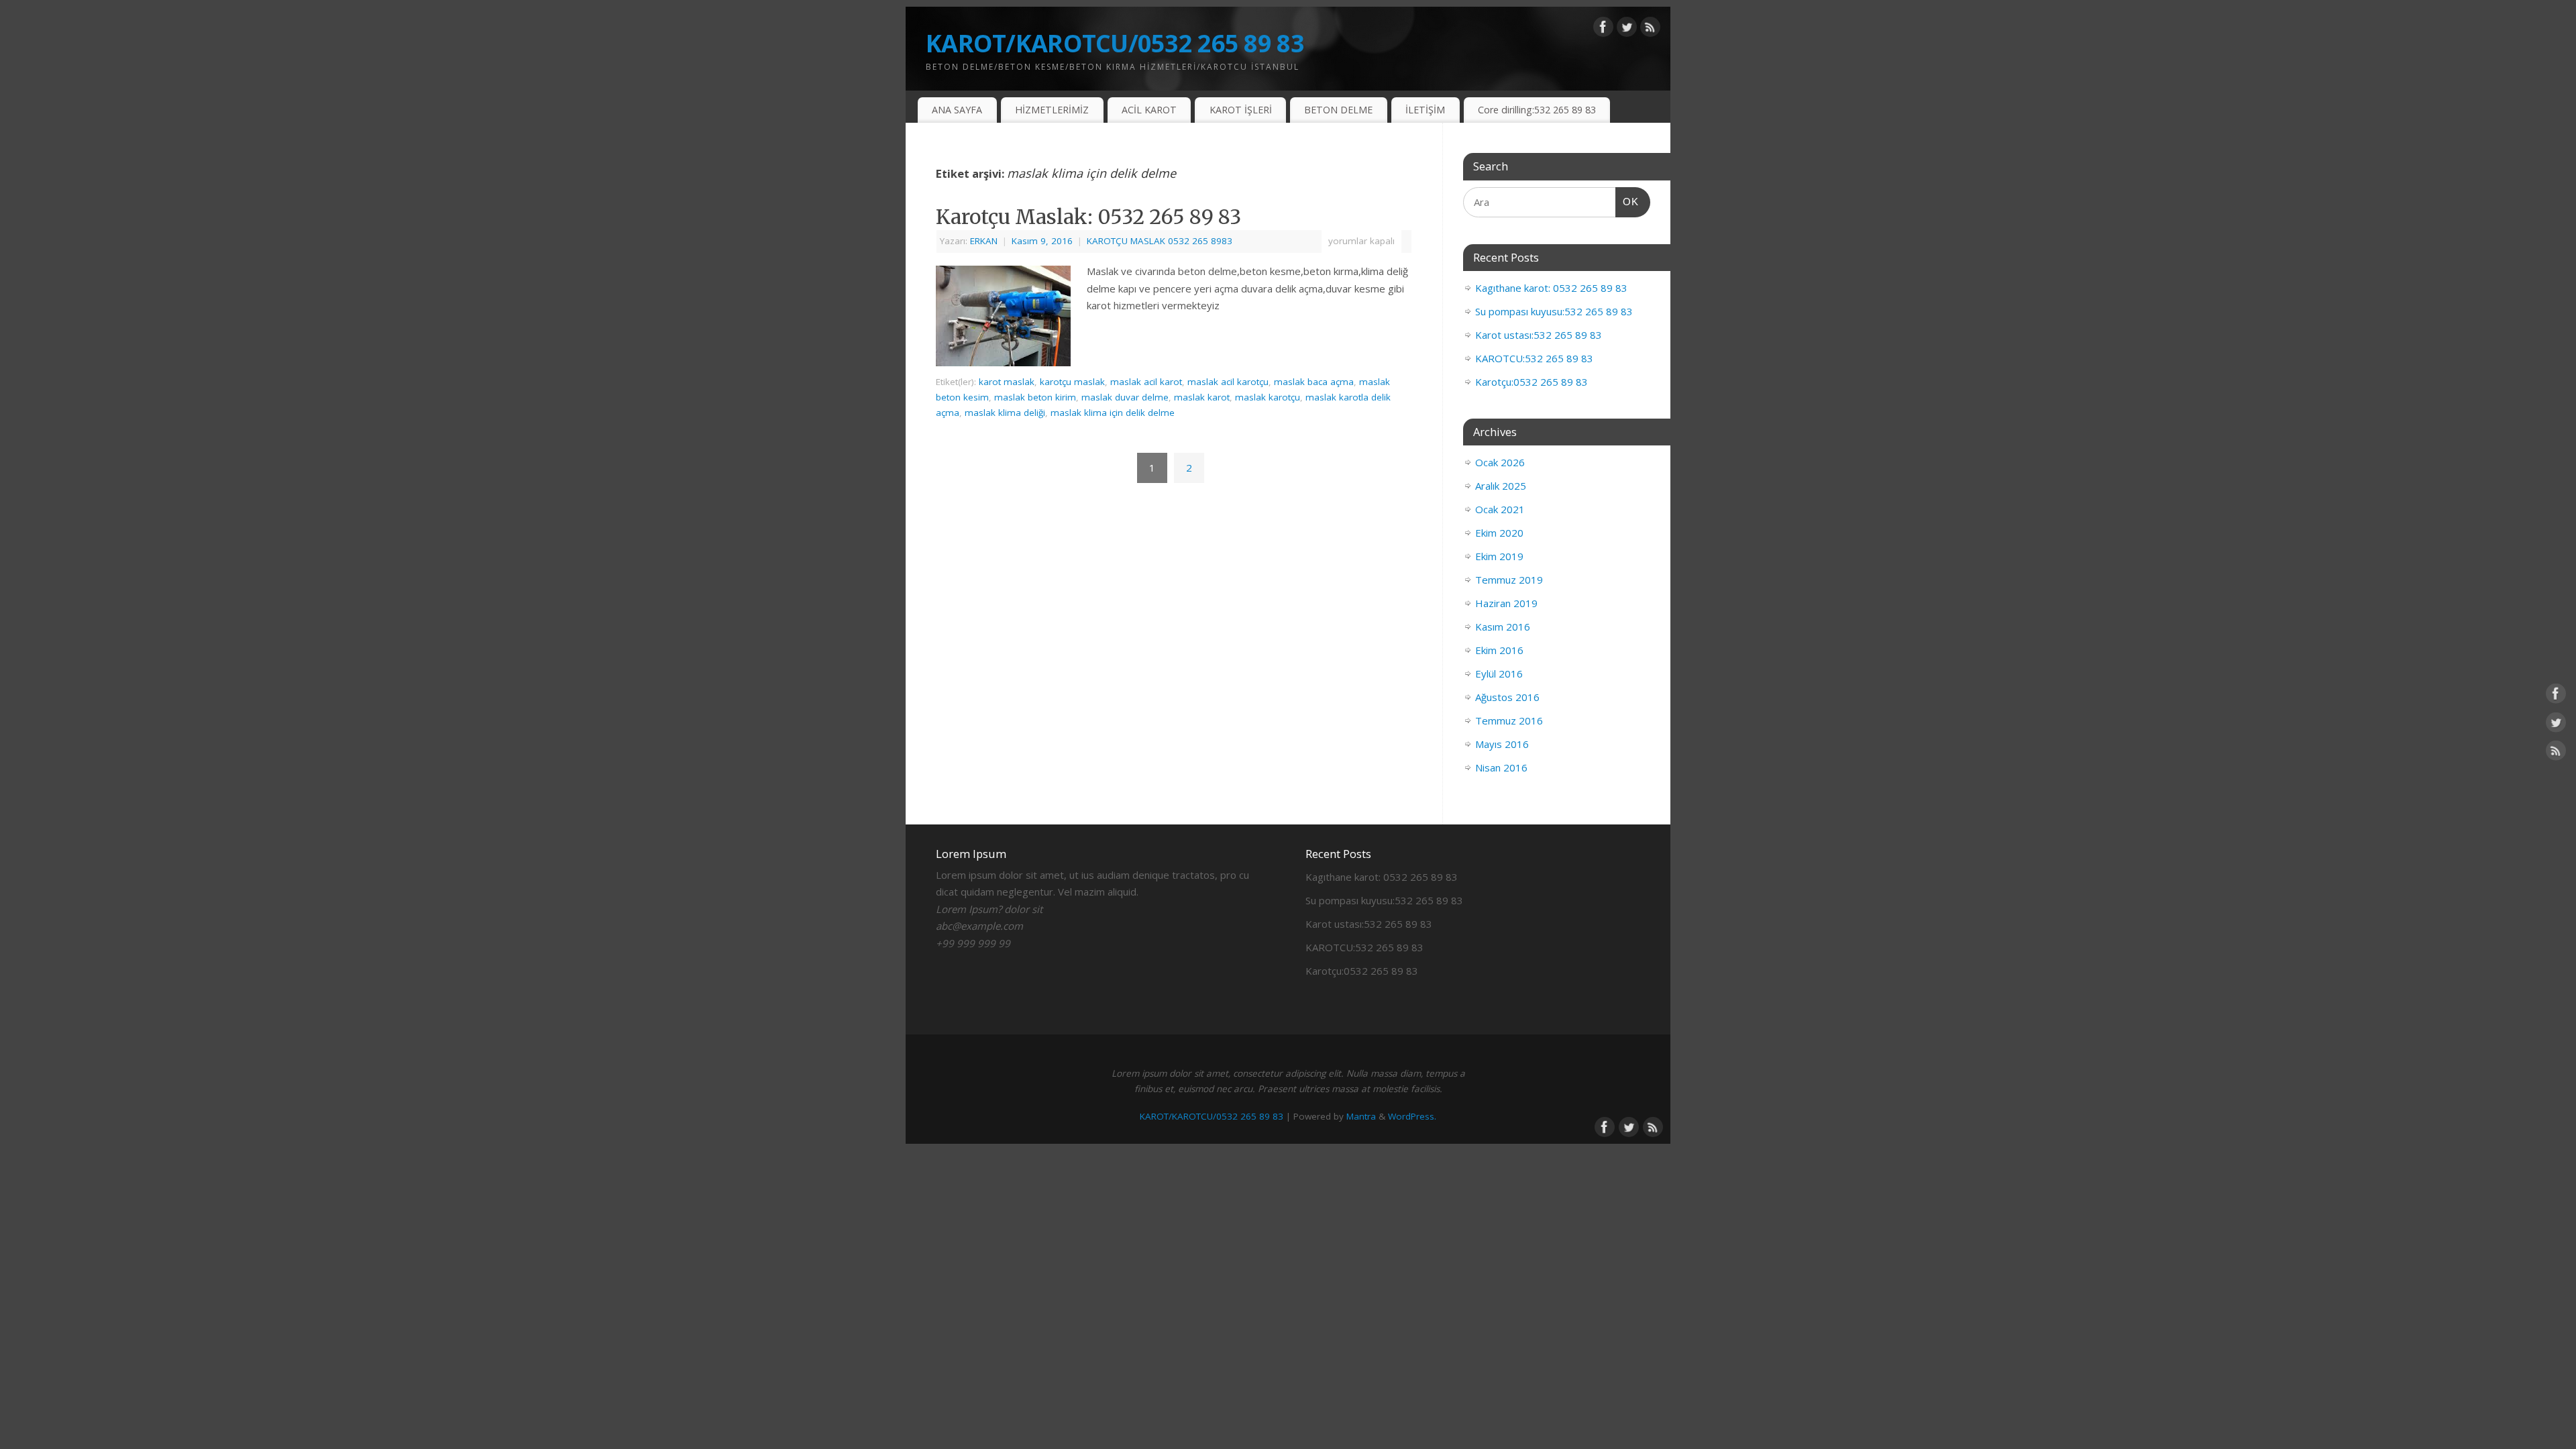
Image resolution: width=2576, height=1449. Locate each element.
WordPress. (1412, 1116)
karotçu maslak (1072, 382)
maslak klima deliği (1005, 413)
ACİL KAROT (1149, 110)
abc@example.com (979, 926)
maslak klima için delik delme (1113, 413)
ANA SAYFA (957, 110)
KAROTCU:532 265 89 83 (1534, 358)
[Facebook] (1603, 30)
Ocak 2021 (1500, 509)
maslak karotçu (1268, 397)
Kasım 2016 (1503, 627)
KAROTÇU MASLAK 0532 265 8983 (1160, 241)
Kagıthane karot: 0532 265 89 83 (1551, 288)
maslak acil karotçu (1228, 382)
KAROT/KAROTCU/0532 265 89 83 (1115, 43)
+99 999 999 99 (973, 943)
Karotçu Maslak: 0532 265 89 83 (1088, 217)
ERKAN (984, 241)
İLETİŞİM (1425, 110)
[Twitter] (1627, 30)
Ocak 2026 (1500, 462)
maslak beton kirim (1035, 397)
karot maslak (1007, 382)
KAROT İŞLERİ (1241, 110)
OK (1627, 201)
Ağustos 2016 (1507, 697)
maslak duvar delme (1125, 397)
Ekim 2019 (1499, 556)
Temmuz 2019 (1509, 580)
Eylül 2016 (1499, 674)
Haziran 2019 (1506, 603)
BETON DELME (1338, 110)
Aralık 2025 (1501, 486)
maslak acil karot (1146, 382)
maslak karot (1202, 397)
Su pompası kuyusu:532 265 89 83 (1554, 311)
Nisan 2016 (1501, 767)
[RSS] (1650, 30)
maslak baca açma (1314, 382)
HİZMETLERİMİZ (1052, 110)
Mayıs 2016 (1502, 744)
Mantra (1361, 1116)
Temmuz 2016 (1509, 720)
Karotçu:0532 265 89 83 (1532, 382)
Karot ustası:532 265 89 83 (1539, 335)
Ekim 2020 (1499, 533)
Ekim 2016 (1499, 650)
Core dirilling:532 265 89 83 (1537, 110)
